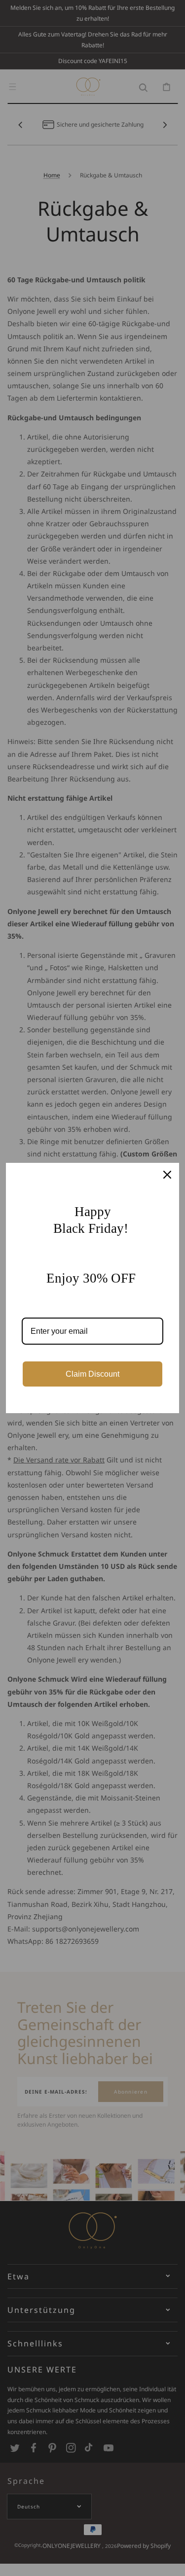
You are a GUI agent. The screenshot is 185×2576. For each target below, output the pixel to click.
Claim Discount (92, 1374)
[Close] (167, 1175)
